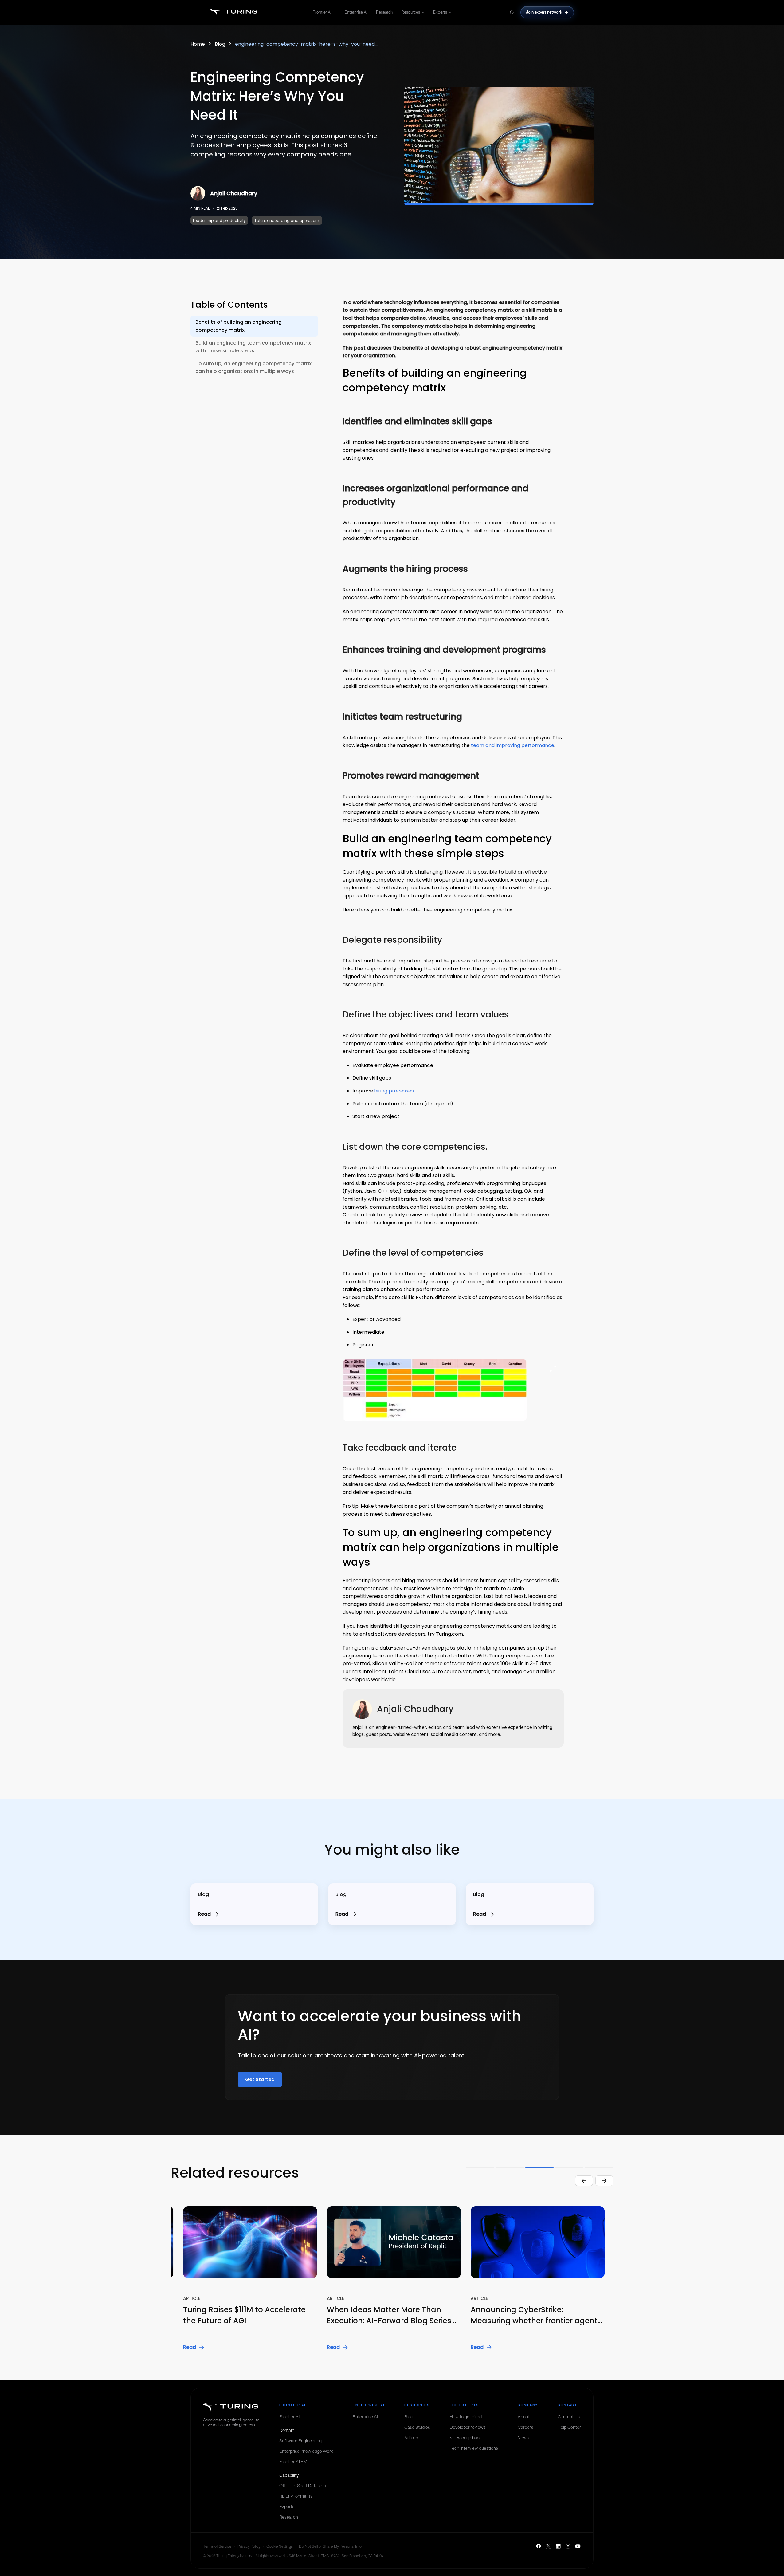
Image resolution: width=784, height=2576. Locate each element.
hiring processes (394, 1091)
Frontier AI (322, 12)
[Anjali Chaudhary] (198, 193)
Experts (440, 12)
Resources (411, 12)
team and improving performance (513, 745)
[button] (243, 2279)
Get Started (260, 2079)
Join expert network (544, 12)
